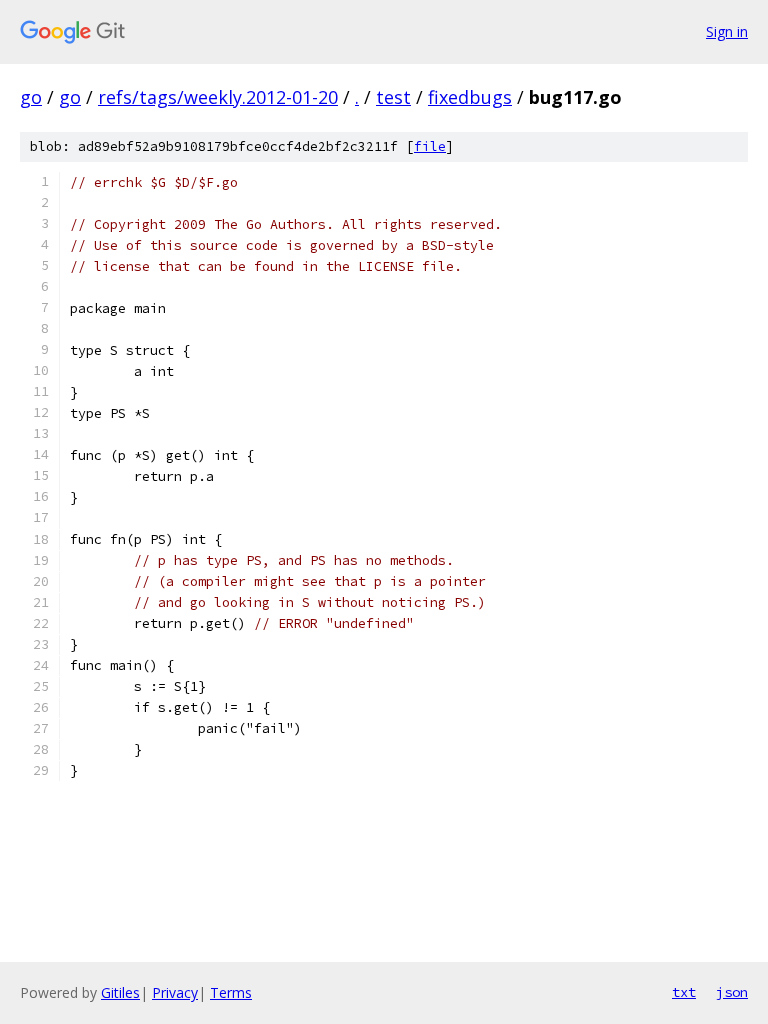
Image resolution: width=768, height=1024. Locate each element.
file (430, 146)
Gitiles (120, 992)
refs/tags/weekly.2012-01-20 (218, 97)
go (31, 97)
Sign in (727, 31)
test (393, 97)
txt (684, 992)
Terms (231, 992)
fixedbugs (470, 97)
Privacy (175, 992)
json (732, 992)
